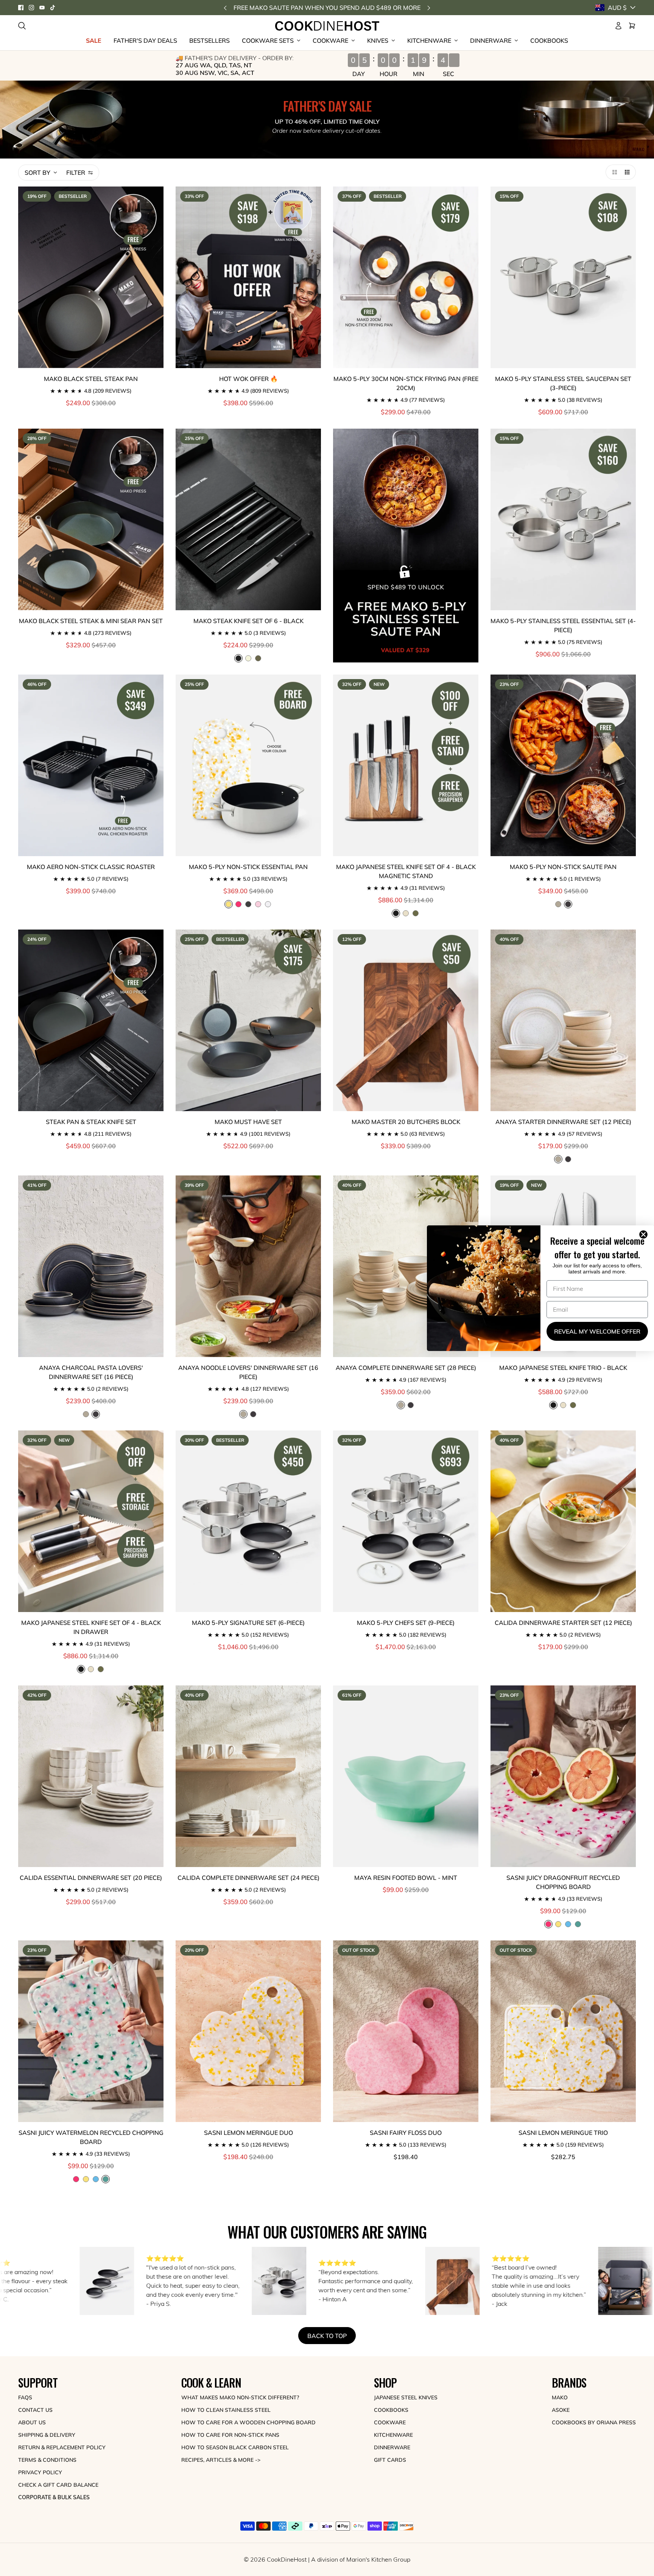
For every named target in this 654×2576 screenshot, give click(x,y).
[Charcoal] (568, 1159)
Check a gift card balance (58, 2485)
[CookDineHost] (327, 26)
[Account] (618, 26)
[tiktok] (53, 8)
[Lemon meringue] (558, 1924)
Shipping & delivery (47, 2435)
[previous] (225, 8)
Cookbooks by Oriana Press (594, 2422)
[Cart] (632, 26)
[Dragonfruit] (238, 904)
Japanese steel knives (406, 2397)
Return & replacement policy (62, 2447)
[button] (613, 172)
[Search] (22, 26)
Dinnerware (392, 2447)
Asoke (561, 2410)
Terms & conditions (47, 2460)
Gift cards (390, 2460)
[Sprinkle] (268, 904)
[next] (429, 8)
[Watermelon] (578, 1924)
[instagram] (31, 8)
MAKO (560, 2397)
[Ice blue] (568, 1924)
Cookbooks (391, 2410)
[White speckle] (558, 904)
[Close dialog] (645, 1234)
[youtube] (42, 8)
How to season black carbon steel (235, 2447)
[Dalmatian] (248, 904)
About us (32, 2422)
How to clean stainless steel (226, 2410)
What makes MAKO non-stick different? (240, 2397)
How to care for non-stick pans (230, 2435)
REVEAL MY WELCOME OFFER (597, 1331)
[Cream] (248, 658)
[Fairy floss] (258, 904)
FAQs (25, 2397)
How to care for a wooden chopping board (248, 2422)
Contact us (35, 2410)
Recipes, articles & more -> (221, 2460)
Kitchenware (393, 2435)
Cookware (390, 2422)
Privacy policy (40, 2472)
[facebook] (21, 8)
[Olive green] (258, 658)
